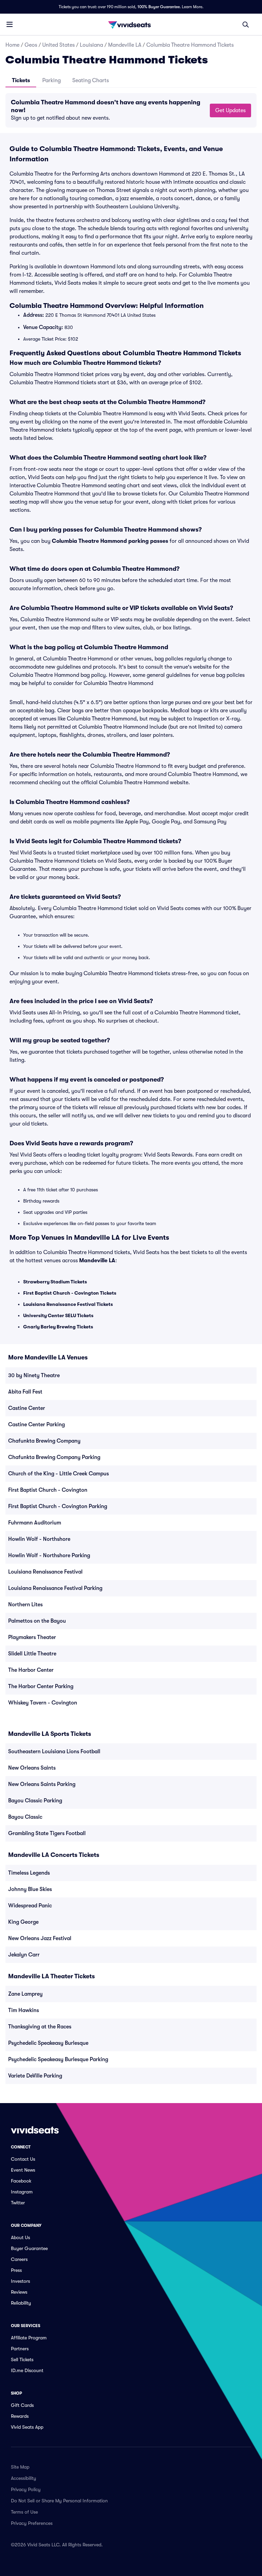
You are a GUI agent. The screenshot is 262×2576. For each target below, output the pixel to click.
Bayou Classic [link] (25, 1817)
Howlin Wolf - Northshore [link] (39, 1539)
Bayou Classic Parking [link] (35, 1801)
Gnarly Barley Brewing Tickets (58, 1327)
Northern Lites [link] (25, 1605)
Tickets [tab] (21, 80)
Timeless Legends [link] (29, 1873)
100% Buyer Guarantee (159, 7)
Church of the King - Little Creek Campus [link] (59, 1474)
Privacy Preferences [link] (32, 2523)
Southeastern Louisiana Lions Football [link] (54, 1752)
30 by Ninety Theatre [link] (34, 1375)
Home (12, 45)
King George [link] (23, 1922)
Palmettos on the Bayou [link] (37, 1621)
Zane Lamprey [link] (25, 1994)
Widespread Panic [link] (30, 1906)
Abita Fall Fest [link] (25, 1392)
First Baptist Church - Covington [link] (48, 1490)
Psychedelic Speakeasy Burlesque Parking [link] (58, 2059)
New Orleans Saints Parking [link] (42, 1784)
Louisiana (91, 45)
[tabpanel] (131, 110)
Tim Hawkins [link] (24, 2010)
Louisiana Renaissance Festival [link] (45, 1572)
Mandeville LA (125, 45)
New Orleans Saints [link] (32, 1768)
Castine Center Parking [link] (37, 1425)
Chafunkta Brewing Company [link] (44, 1441)
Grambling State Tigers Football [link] (47, 1833)
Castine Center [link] (27, 1408)
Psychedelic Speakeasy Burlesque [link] (48, 2043)
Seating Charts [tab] (91, 80)
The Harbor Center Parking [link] (41, 1686)
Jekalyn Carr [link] (24, 1955)
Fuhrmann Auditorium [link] (35, 1523)
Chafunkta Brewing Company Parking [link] (54, 1457)
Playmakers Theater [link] (32, 1637)
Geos (31, 45)
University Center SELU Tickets (58, 1315)
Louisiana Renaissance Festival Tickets (68, 1304)
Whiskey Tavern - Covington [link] (43, 1703)
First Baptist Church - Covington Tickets (70, 1293)
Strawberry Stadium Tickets (55, 1282)
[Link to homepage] (131, 25)
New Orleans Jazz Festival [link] (40, 1938)
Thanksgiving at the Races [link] (40, 2027)
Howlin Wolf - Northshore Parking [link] (49, 1555)
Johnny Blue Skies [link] (30, 1889)
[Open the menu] (10, 24)
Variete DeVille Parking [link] (35, 2076)
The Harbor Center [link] (31, 1670)
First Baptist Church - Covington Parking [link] (58, 1506)
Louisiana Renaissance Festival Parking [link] (55, 1588)
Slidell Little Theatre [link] (32, 1654)
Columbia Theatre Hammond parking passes (110, 541)
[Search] (246, 25)
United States (59, 45)
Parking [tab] (52, 80)
